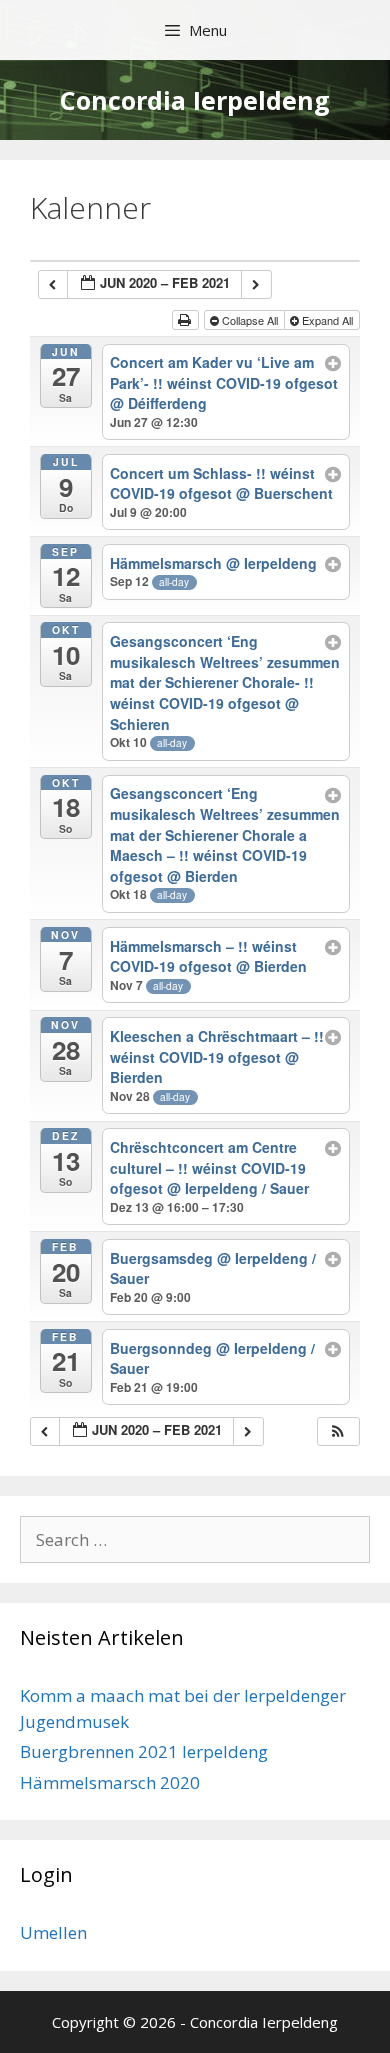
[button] (338, 1431)
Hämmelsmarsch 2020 (110, 1782)
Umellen (53, 1932)
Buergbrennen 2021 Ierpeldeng (144, 1751)
